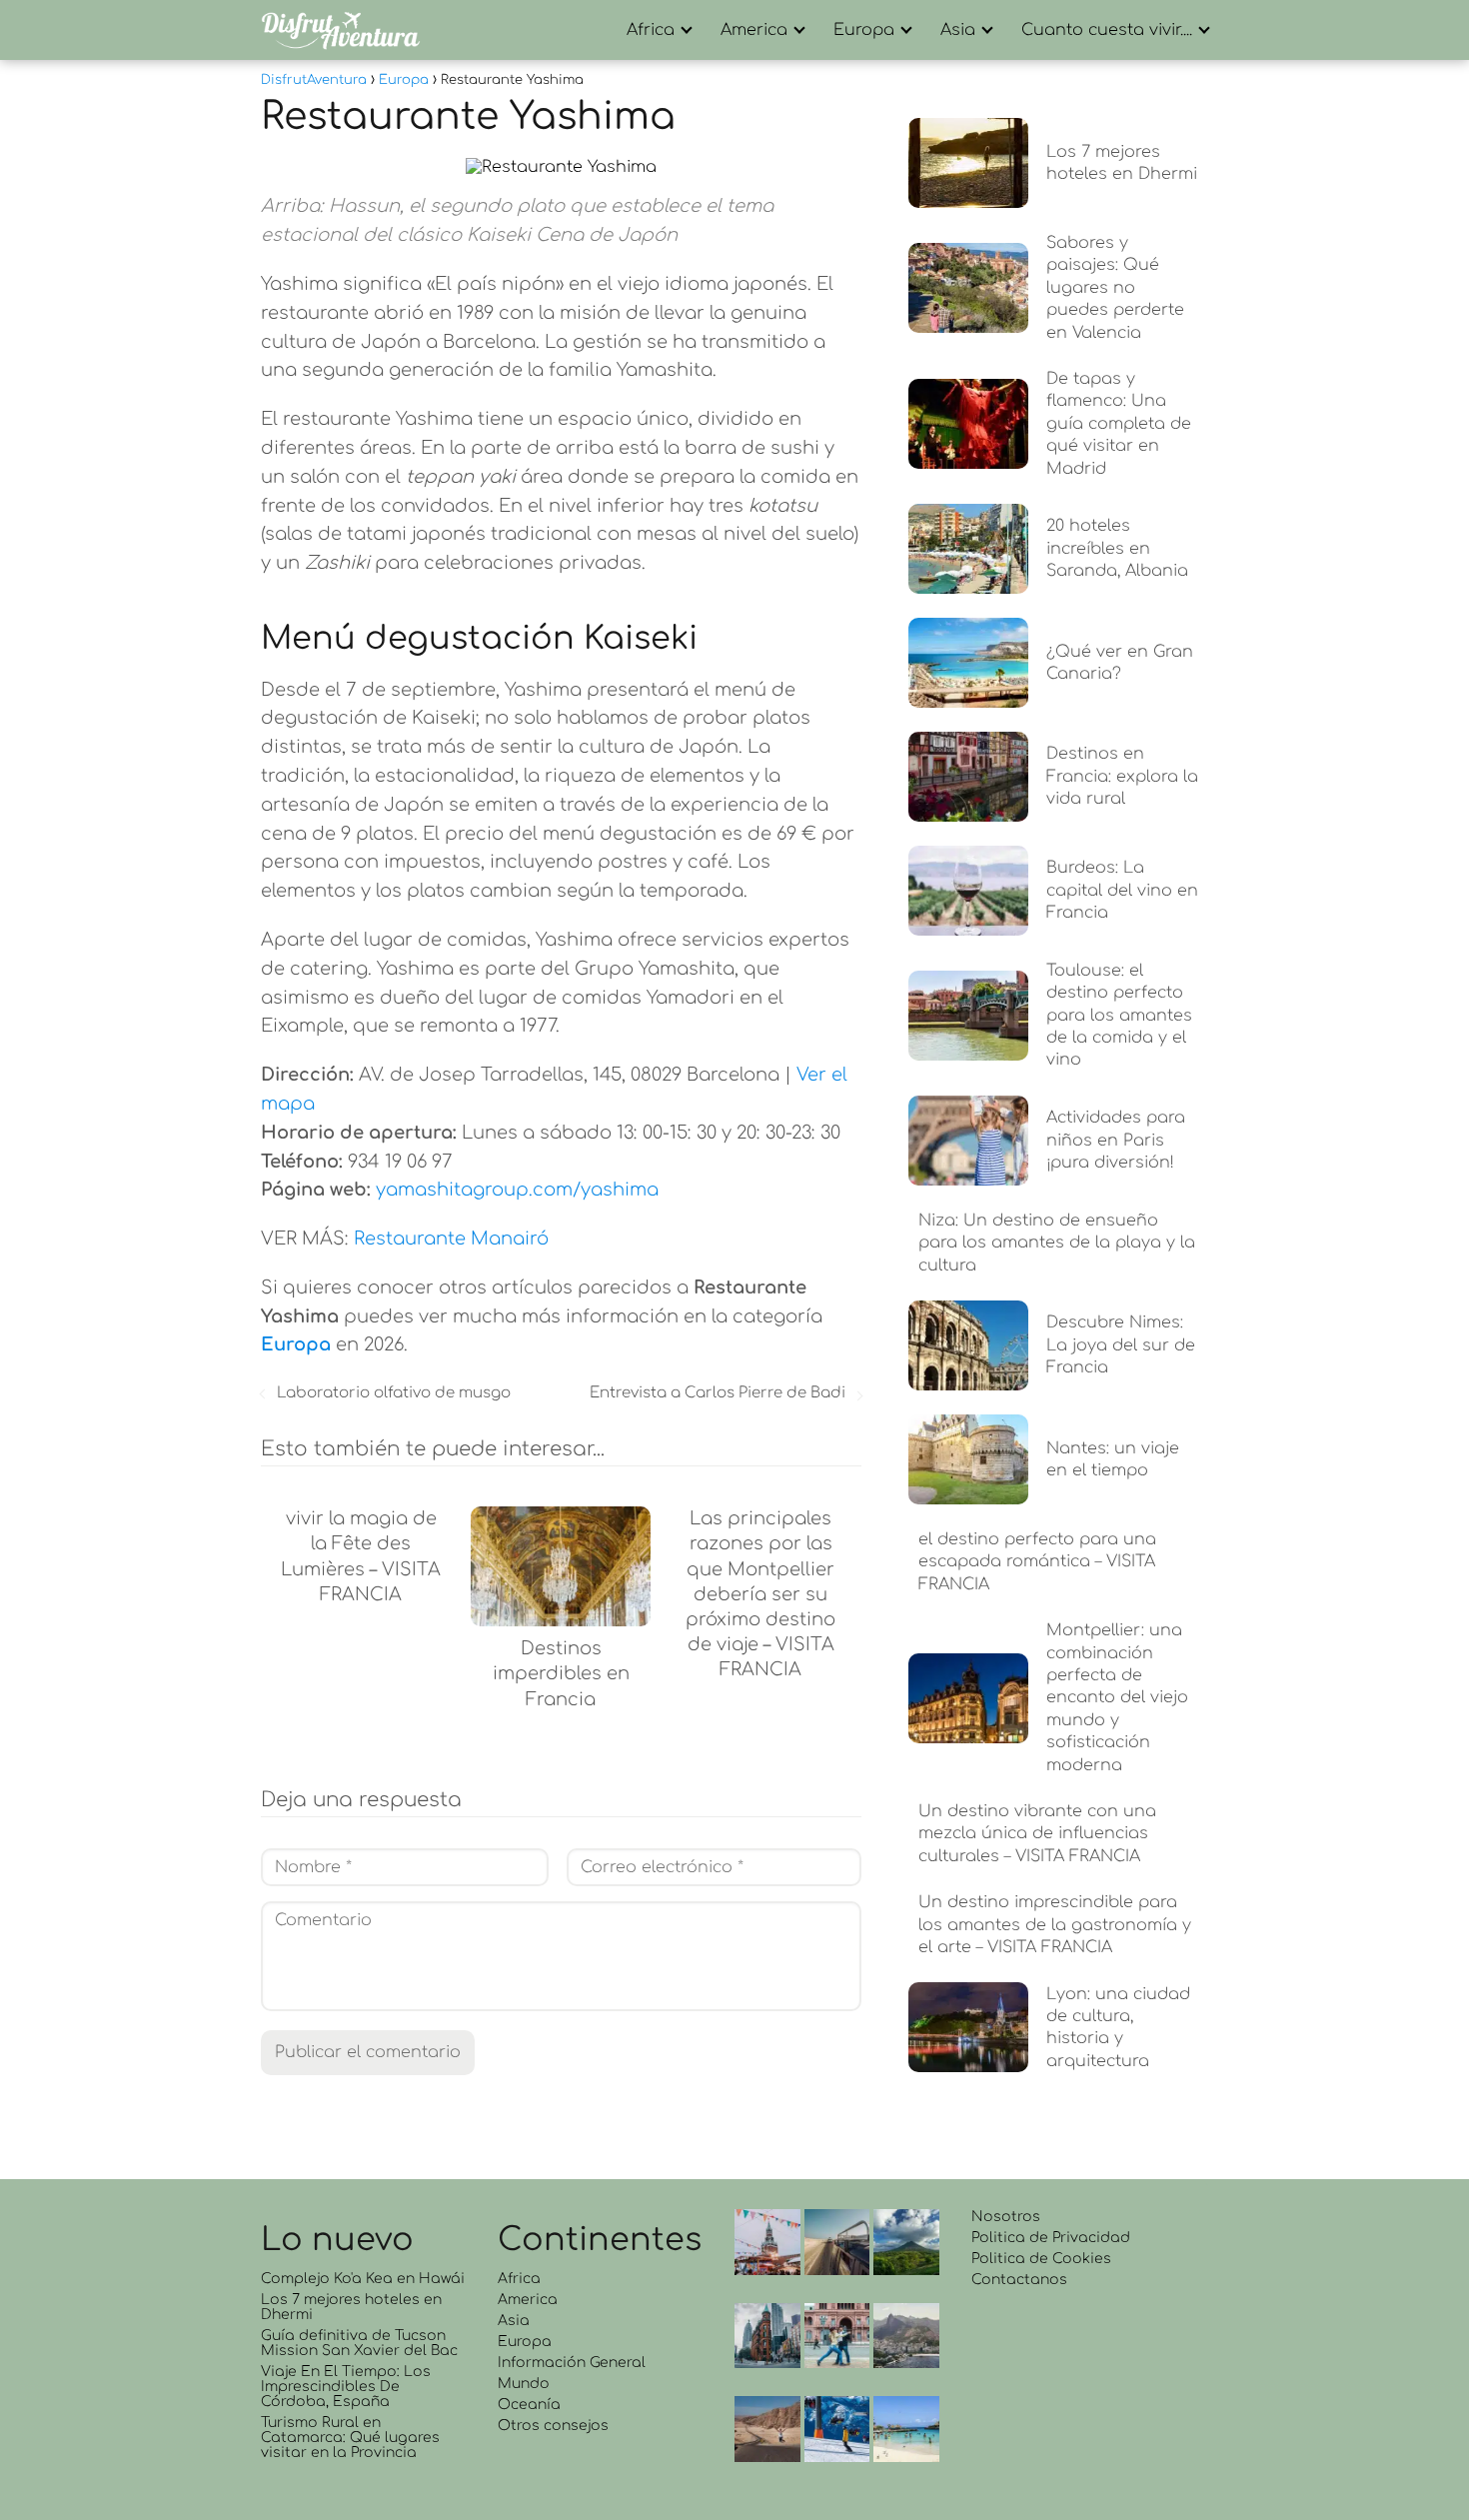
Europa (864, 30)
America (754, 30)
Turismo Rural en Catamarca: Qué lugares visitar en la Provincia (350, 2438)
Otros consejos (553, 2426)
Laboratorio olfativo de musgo (394, 1393)
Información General (572, 2363)
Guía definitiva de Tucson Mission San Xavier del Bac (359, 2343)
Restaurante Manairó (451, 1239)
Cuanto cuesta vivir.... (1107, 30)
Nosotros (1006, 2217)
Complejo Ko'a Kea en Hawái (363, 2279)
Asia (958, 30)
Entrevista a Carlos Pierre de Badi (718, 1393)
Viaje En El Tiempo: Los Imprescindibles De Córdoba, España (346, 2387)
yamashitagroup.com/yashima (517, 1190)
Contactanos (1019, 2280)
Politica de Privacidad (1051, 2238)
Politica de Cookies (1041, 2259)
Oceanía (529, 2405)
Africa (651, 30)
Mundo (524, 2384)
